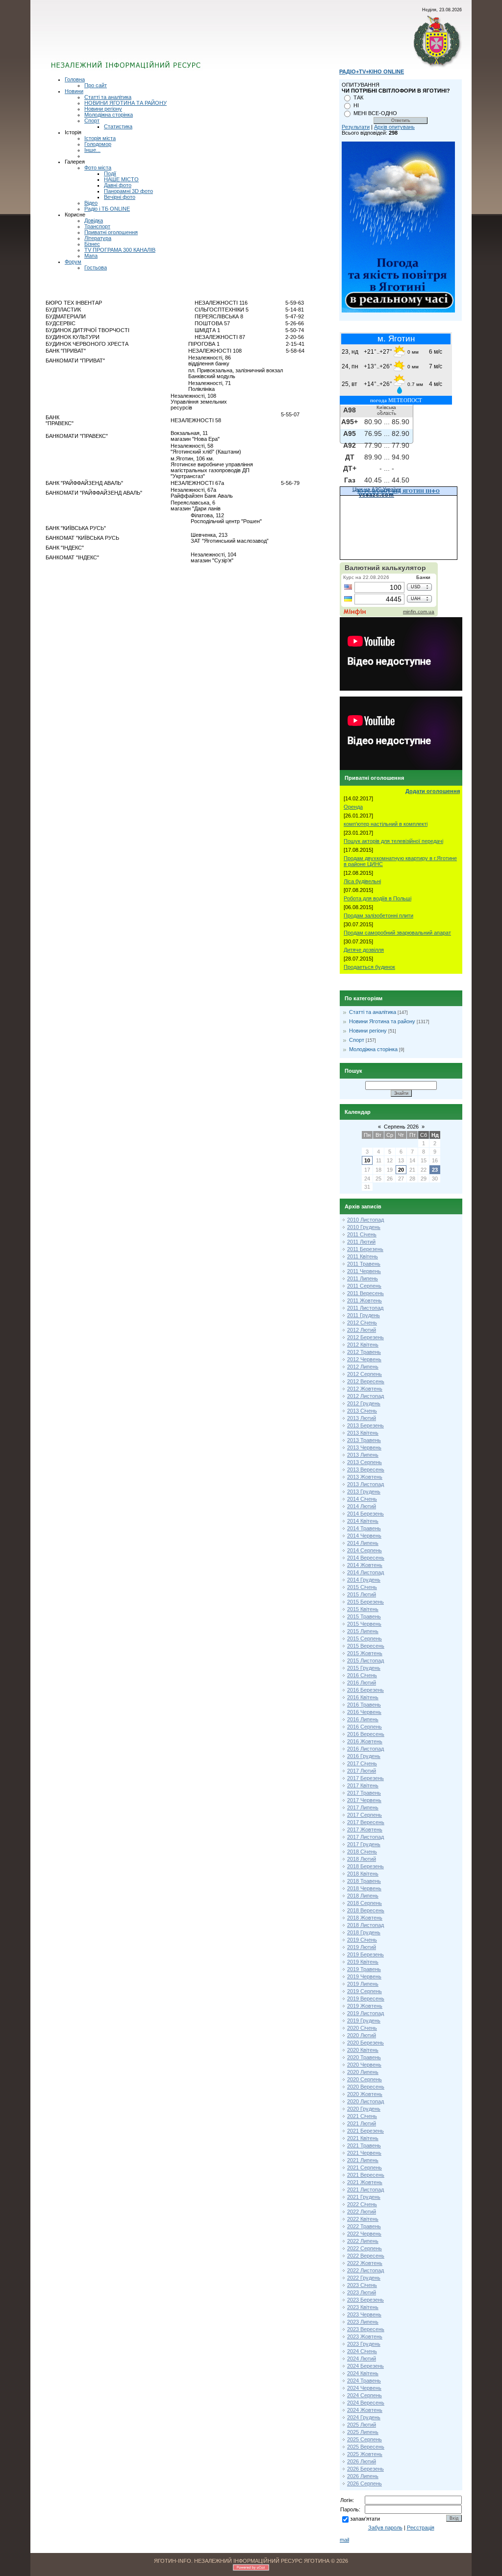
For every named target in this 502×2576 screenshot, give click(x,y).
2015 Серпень (364, 1638)
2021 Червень (364, 2153)
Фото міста (98, 168)
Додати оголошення (433, 791)
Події (110, 173)
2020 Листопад (365, 2101)
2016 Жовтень (365, 1741)
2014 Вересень (366, 1558)
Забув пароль (385, 2528)
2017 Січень (362, 1763)
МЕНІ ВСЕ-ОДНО (375, 113)
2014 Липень (363, 1543)
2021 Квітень (363, 2138)
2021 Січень (362, 2116)
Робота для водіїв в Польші (377, 898)
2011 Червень (364, 1271)
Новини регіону (103, 109)
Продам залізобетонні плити (378, 915)
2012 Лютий (362, 1330)
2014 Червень (364, 1536)
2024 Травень (364, 2381)
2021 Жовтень (365, 2182)
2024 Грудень (364, 2417)
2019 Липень (363, 1984)
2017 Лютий (362, 1771)
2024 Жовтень (365, 2410)
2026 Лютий (362, 2461)
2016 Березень (365, 1690)
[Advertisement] (169, 42)
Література (98, 238)
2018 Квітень (363, 1874)
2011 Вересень (365, 1293)
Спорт (92, 120)
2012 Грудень (364, 1403)
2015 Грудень (364, 1668)
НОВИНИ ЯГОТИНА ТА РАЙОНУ (125, 103)
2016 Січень (362, 1675)
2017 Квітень (363, 1785)
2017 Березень (365, 1778)
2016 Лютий (362, 1683)
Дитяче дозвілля (364, 950)
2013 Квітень (363, 1433)
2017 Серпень (364, 1815)
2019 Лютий (362, 1947)
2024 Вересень (366, 2403)
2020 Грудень (364, 2109)
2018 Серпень (364, 1903)
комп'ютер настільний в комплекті (386, 824)
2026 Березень (365, 2469)
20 (401, 1170)
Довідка (94, 220)
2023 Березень (365, 2300)
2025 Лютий (362, 2425)
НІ (356, 105)
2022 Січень (362, 2204)
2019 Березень (365, 1954)
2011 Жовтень (364, 1300)
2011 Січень (362, 1234)
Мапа (91, 256)
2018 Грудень (364, 1932)
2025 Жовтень (365, 2454)
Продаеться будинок (369, 967)
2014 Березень (365, 1514)
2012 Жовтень (365, 1389)
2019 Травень (364, 1969)
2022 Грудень (364, 2278)
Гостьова (96, 267)
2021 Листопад (365, 2190)
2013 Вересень (366, 1469)
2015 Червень (364, 1624)
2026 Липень (363, 2476)
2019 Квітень (363, 1962)
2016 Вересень (366, 1734)
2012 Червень (364, 1359)
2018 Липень (363, 1896)
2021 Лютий (362, 2123)
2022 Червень (364, 2234)
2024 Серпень (364, 2395)
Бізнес (92, 244)
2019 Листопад (365, 2013)
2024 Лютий (362, 2359)
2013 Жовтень (365, 1477)
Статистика (118, 126)
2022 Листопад (365, 2270)
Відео (91, 203)
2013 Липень (363, 1455)
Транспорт (97, 226)
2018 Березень (365, 1866)
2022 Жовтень (365, 2263)
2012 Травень (364, 1352)
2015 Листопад (365, 1661)
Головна (75, 79)
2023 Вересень (366, 2329)
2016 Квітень (363, 1697)
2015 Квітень (363, 1609)
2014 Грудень (364, 1580)
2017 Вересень (366, 1822)
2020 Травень (364, 2057)
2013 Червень (364, 1447)
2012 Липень (363, 1367)
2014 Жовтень (365, 1565)
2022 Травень (364, 2226)
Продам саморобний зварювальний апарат (397, 933)
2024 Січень (362, 2351)
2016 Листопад (365, 1749)
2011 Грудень (364, 1315)
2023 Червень (364, 2314)
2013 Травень (364, 1440)
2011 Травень (364, 1264)
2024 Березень (365, 2366)
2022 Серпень (364, 2248)
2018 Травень (364, 1881)
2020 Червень (364, 2065)
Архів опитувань (394, 127)
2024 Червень (364, 2388)
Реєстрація (421, 2528)
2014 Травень (364, 1528)
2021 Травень (364, 2145)
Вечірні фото (120, 197)
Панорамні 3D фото (128, 191)
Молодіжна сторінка (109, 115)
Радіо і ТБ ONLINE (107, 209)
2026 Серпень (364, 2483)
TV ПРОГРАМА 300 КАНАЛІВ (120, 250)
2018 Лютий (362, 1859)
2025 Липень (363, 2432)
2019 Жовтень (365, 2006)
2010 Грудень (364, 1227)
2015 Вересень (366, 1646)
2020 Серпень (364, 2079)
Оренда (353, 807)
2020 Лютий (362, 2035)
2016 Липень (363, 1719)
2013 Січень (362, 1411)
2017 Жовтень (365, 1830)
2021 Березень (365, 2131)
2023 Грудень (364, 2344)
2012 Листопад (365, 1396)
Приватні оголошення (111, 232)
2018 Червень (364, 1888)
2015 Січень (362, 1587)
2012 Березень (365, 1337)
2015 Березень (365, 1602)
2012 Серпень (364, 1374)
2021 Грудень (364, 2197)
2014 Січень (362, 1499)
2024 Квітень (363, 2373)
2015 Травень (364, 1616)
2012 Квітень (363, 1345)
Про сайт (96, 85)
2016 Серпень (364, 1727)
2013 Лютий (362, 1418)
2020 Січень (362, 2028)
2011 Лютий (361, 1242)
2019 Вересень (366, 1998)
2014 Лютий (362, 1506)
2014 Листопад (365, 1572)
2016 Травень (364, 1705)
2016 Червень (364, 1712)
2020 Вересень (366, 2087)
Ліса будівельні (362, 881)
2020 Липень (363, 2072)
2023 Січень (362, 2285)
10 (367, 1160)
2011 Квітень (363, 1256)
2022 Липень (363, 2241)
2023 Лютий (362, 2292)
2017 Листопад (365, 1837)
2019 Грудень (364, 2021)
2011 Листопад (365, 1308)
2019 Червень (364, 1976)
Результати (356, 127)
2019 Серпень (364, 1991)
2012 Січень (362, 1323)
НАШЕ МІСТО (121, 179)
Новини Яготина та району (382, 1021)
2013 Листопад (365, 1484)
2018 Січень (362, 1852)
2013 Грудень (364, 1492)
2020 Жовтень (365, 2094)
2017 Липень (363, 1807)
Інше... (92, 150)
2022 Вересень (366, 2256)
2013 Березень (365, 1425)
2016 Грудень (364, 1756)
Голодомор (98, 144)
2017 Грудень (364, 1844)
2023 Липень (363, 2322)
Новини (74, 91)
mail (344, 2540)
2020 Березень (365, 2043)
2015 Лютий (362, 1594)
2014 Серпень (364, 1550)
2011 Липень (363, 1278)
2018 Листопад (365, 1925)
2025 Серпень (364, 2439)
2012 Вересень (366, 1381)
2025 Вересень (366, 2447)
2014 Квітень (363, 1521)
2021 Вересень (366, 2175)
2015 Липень (363, 1631)
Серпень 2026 (401, 1127)
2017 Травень (364, 1793)
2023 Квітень (363, 2307)
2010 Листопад (365, 1220)
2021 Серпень (364, 2167)
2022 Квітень (363, 2219)
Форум (73, 262)
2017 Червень (364, 1800)
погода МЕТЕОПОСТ (396, 400)
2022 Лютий (362, 2212)
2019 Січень (362, 1940)
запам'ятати (365, 2519)
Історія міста (100, 138)
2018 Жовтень (365, 1918)
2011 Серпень (364, 1286)
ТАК (358, 97)
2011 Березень (365, 1249)
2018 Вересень (366, 1910)
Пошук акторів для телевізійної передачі (393, 841)
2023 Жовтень (365, 2336)
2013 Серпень (364, 1462)
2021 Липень (363, 2160)
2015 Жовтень (365, 1653)
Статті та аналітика (108, 97)
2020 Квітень (363, 2050)
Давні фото (118, 185)
